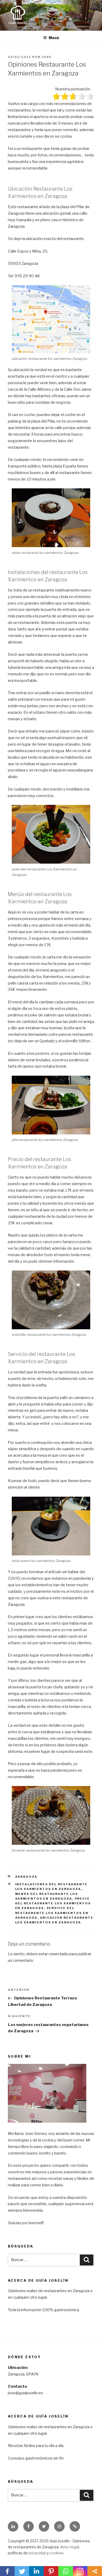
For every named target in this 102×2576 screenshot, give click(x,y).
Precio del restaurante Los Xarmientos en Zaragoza (53, 1903)
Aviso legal (70, 2547)
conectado (58, 1954)
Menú (54, 38)
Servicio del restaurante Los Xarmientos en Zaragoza (52, 1913)
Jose (47, 57)
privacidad (37, 2553)
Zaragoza (26, 1877)
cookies (56, 2553)
